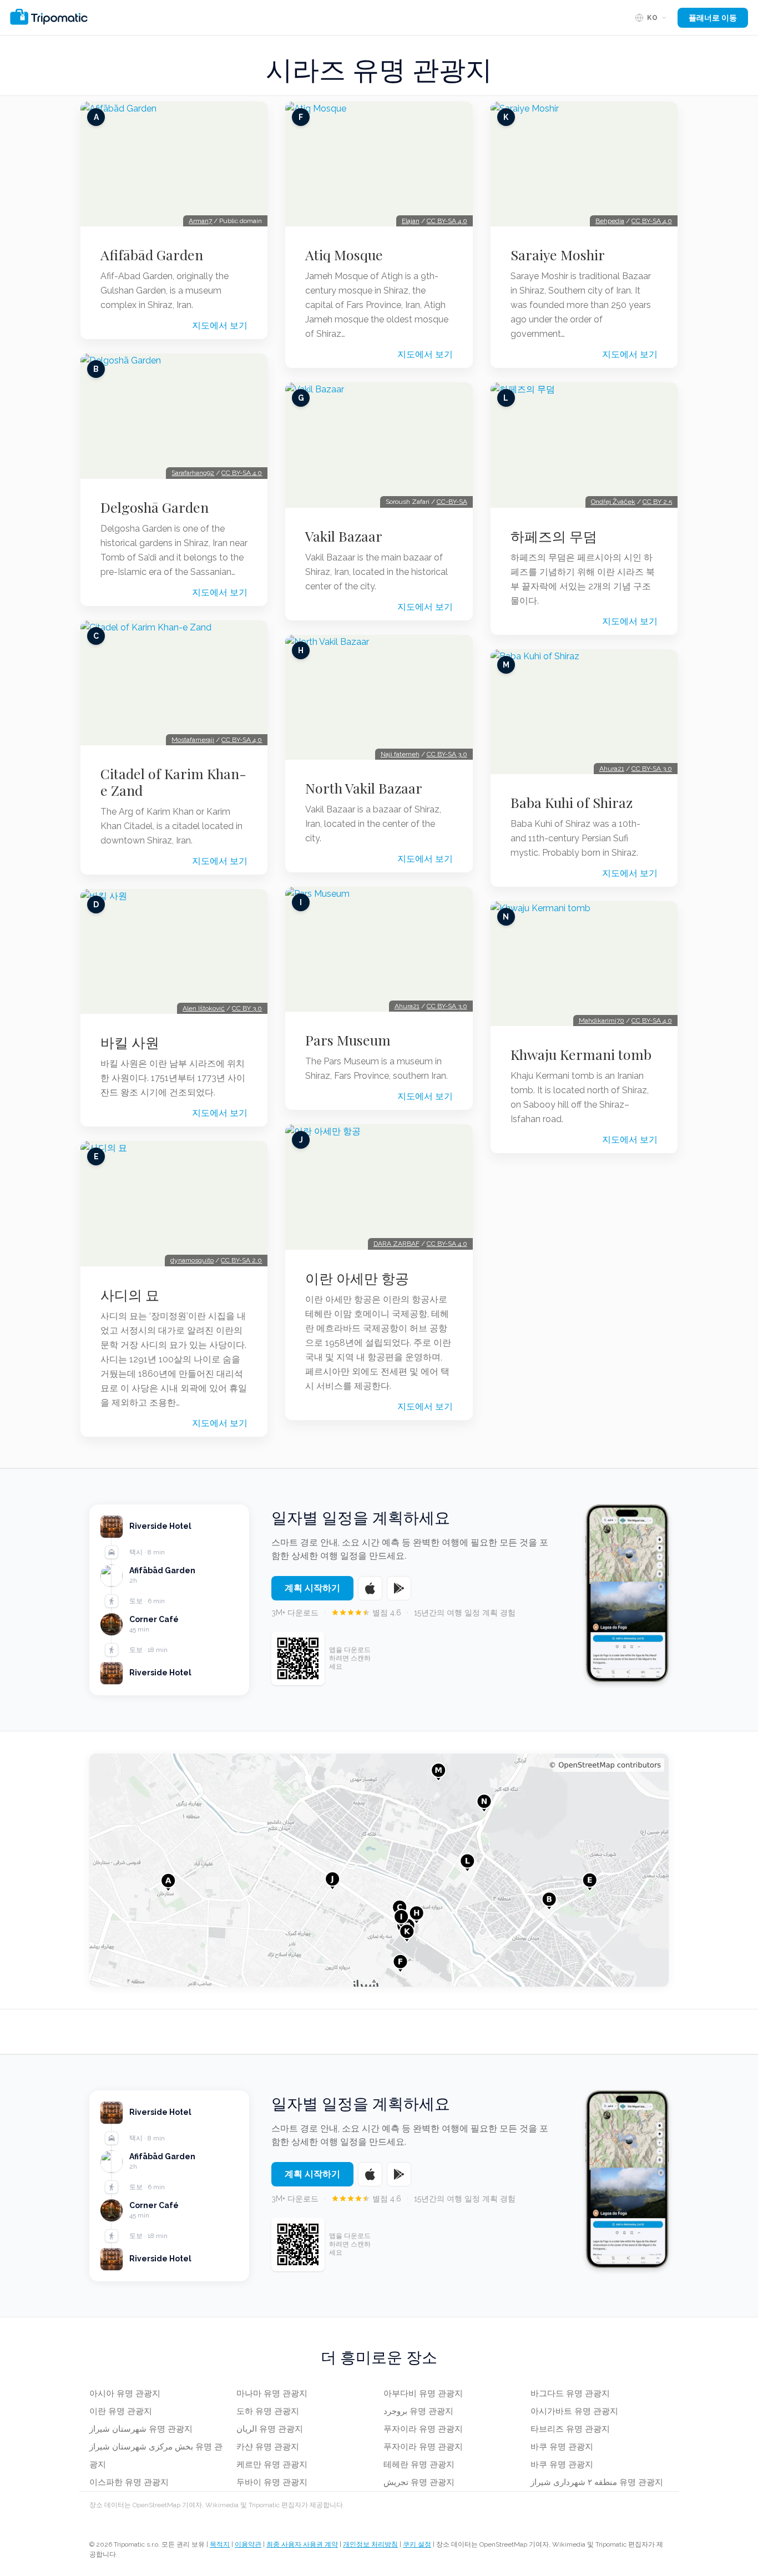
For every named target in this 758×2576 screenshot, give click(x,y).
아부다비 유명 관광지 (423, 2393)
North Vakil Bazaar (364, 788)
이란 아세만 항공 (357, 1278)
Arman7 (200, 221)
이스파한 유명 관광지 (129, 2482)
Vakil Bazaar (344, 536)
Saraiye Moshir (558, 255)
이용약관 (248, 2544)
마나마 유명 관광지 (272, 2393)
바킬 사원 (130, 1042)
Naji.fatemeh (400, 754)
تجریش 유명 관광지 (419, 2482)
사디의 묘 (130, 1295)
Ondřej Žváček (613, 502)
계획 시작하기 (312, 1588)
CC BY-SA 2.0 (241, 1260)
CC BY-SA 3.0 (447, 754)
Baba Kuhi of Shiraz (572, 802)
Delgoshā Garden (155, 507)
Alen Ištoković (204, 1008)
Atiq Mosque (344, 255)
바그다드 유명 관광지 (570, 2393)
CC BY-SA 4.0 (242, 473)
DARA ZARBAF (396, 1244)
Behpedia (610, 221)
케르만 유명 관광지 (272, 2464)
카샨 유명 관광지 (268, 2447)
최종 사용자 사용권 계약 (302, 2544)
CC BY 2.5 (657, 502)
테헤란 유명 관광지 (419, 2464)
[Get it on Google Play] (399, 1588)
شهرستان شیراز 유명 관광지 (141, 2429)
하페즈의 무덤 (554, 536)
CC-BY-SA (452, 502)
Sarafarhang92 (193, 473)
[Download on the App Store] (370, 1588)
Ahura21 (407, 1006)
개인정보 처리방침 (370, 2544)
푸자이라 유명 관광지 (423, 2429)
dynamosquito (192, 1260)
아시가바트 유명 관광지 (574, 2411)
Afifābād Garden (152, 255)
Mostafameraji (193, 740)
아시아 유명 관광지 (125, 2393)
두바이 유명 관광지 (272, 2482)
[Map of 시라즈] (379, 1870)
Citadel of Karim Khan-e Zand (173, 782)
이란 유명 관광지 (121, 2411)
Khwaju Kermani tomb (581, 1054)
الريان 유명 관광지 (270, 2429)
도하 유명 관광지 (268, 2411)
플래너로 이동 (713, 18)
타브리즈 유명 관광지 (570, 2429)
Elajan (411, 221)
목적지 (220, 2544)
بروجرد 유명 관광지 (418, 2411)
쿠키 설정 (417, 2544)
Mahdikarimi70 (602, 1021)
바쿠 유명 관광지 (562, 2447)
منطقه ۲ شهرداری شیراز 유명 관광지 (597, 2482)
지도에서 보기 (220, 325)
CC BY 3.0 (247, 1008)
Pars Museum (348, 1040)
